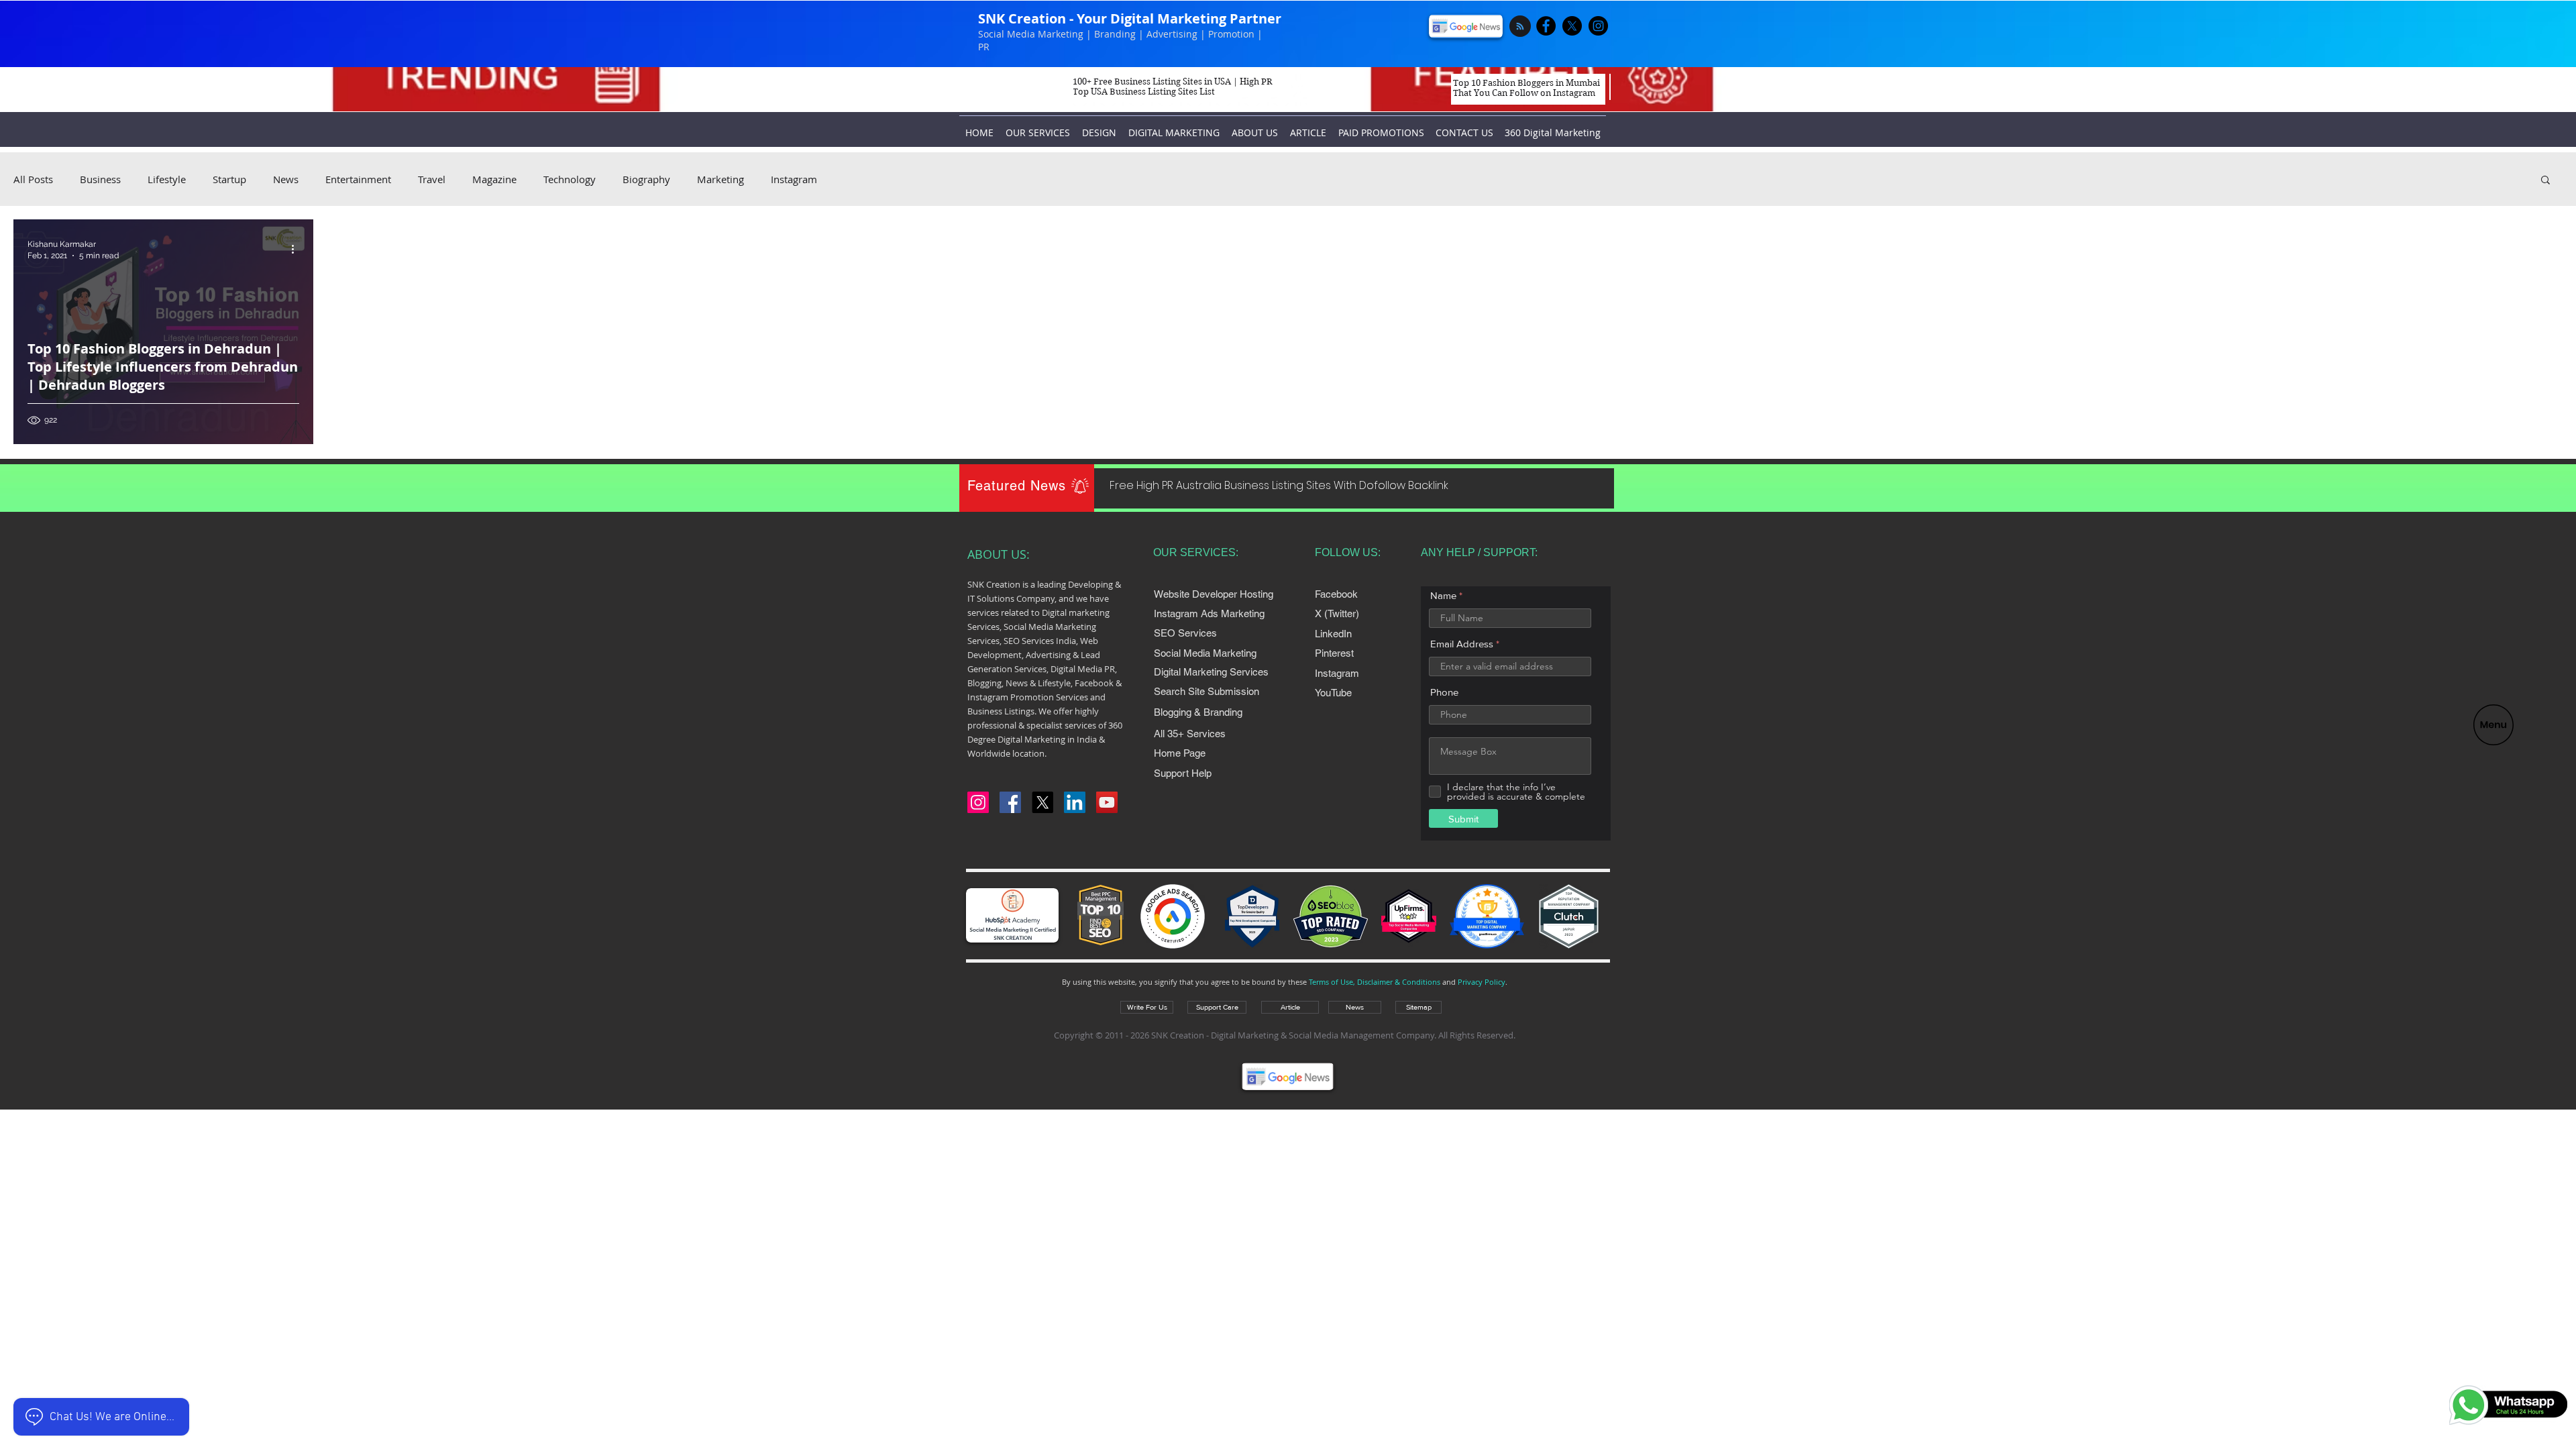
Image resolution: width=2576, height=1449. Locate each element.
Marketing (720, 179)
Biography (646, 179)
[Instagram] (978, 802)
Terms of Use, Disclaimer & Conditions (1375, 982)
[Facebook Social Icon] (1010, 802)
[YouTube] (1107, 802)
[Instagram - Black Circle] (1598, 26)
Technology (570, 179)
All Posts (33, 179)
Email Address (1462, 644)
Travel (432, 179)
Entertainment (358, 179)
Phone (1444, 692)
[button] (2493, 725)
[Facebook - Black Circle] (1546, 26)
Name (1443, 595)
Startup (229, 179)
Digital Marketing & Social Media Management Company (1323, 1035)
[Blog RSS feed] (1520, 27)
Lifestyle (167, 179)
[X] (1572, 26)
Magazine (494, 179)
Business (100, 179)
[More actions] (297, 249)
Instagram (794, 179)
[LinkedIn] (1075, 802)
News (286, 179)
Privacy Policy (1482, 982)
